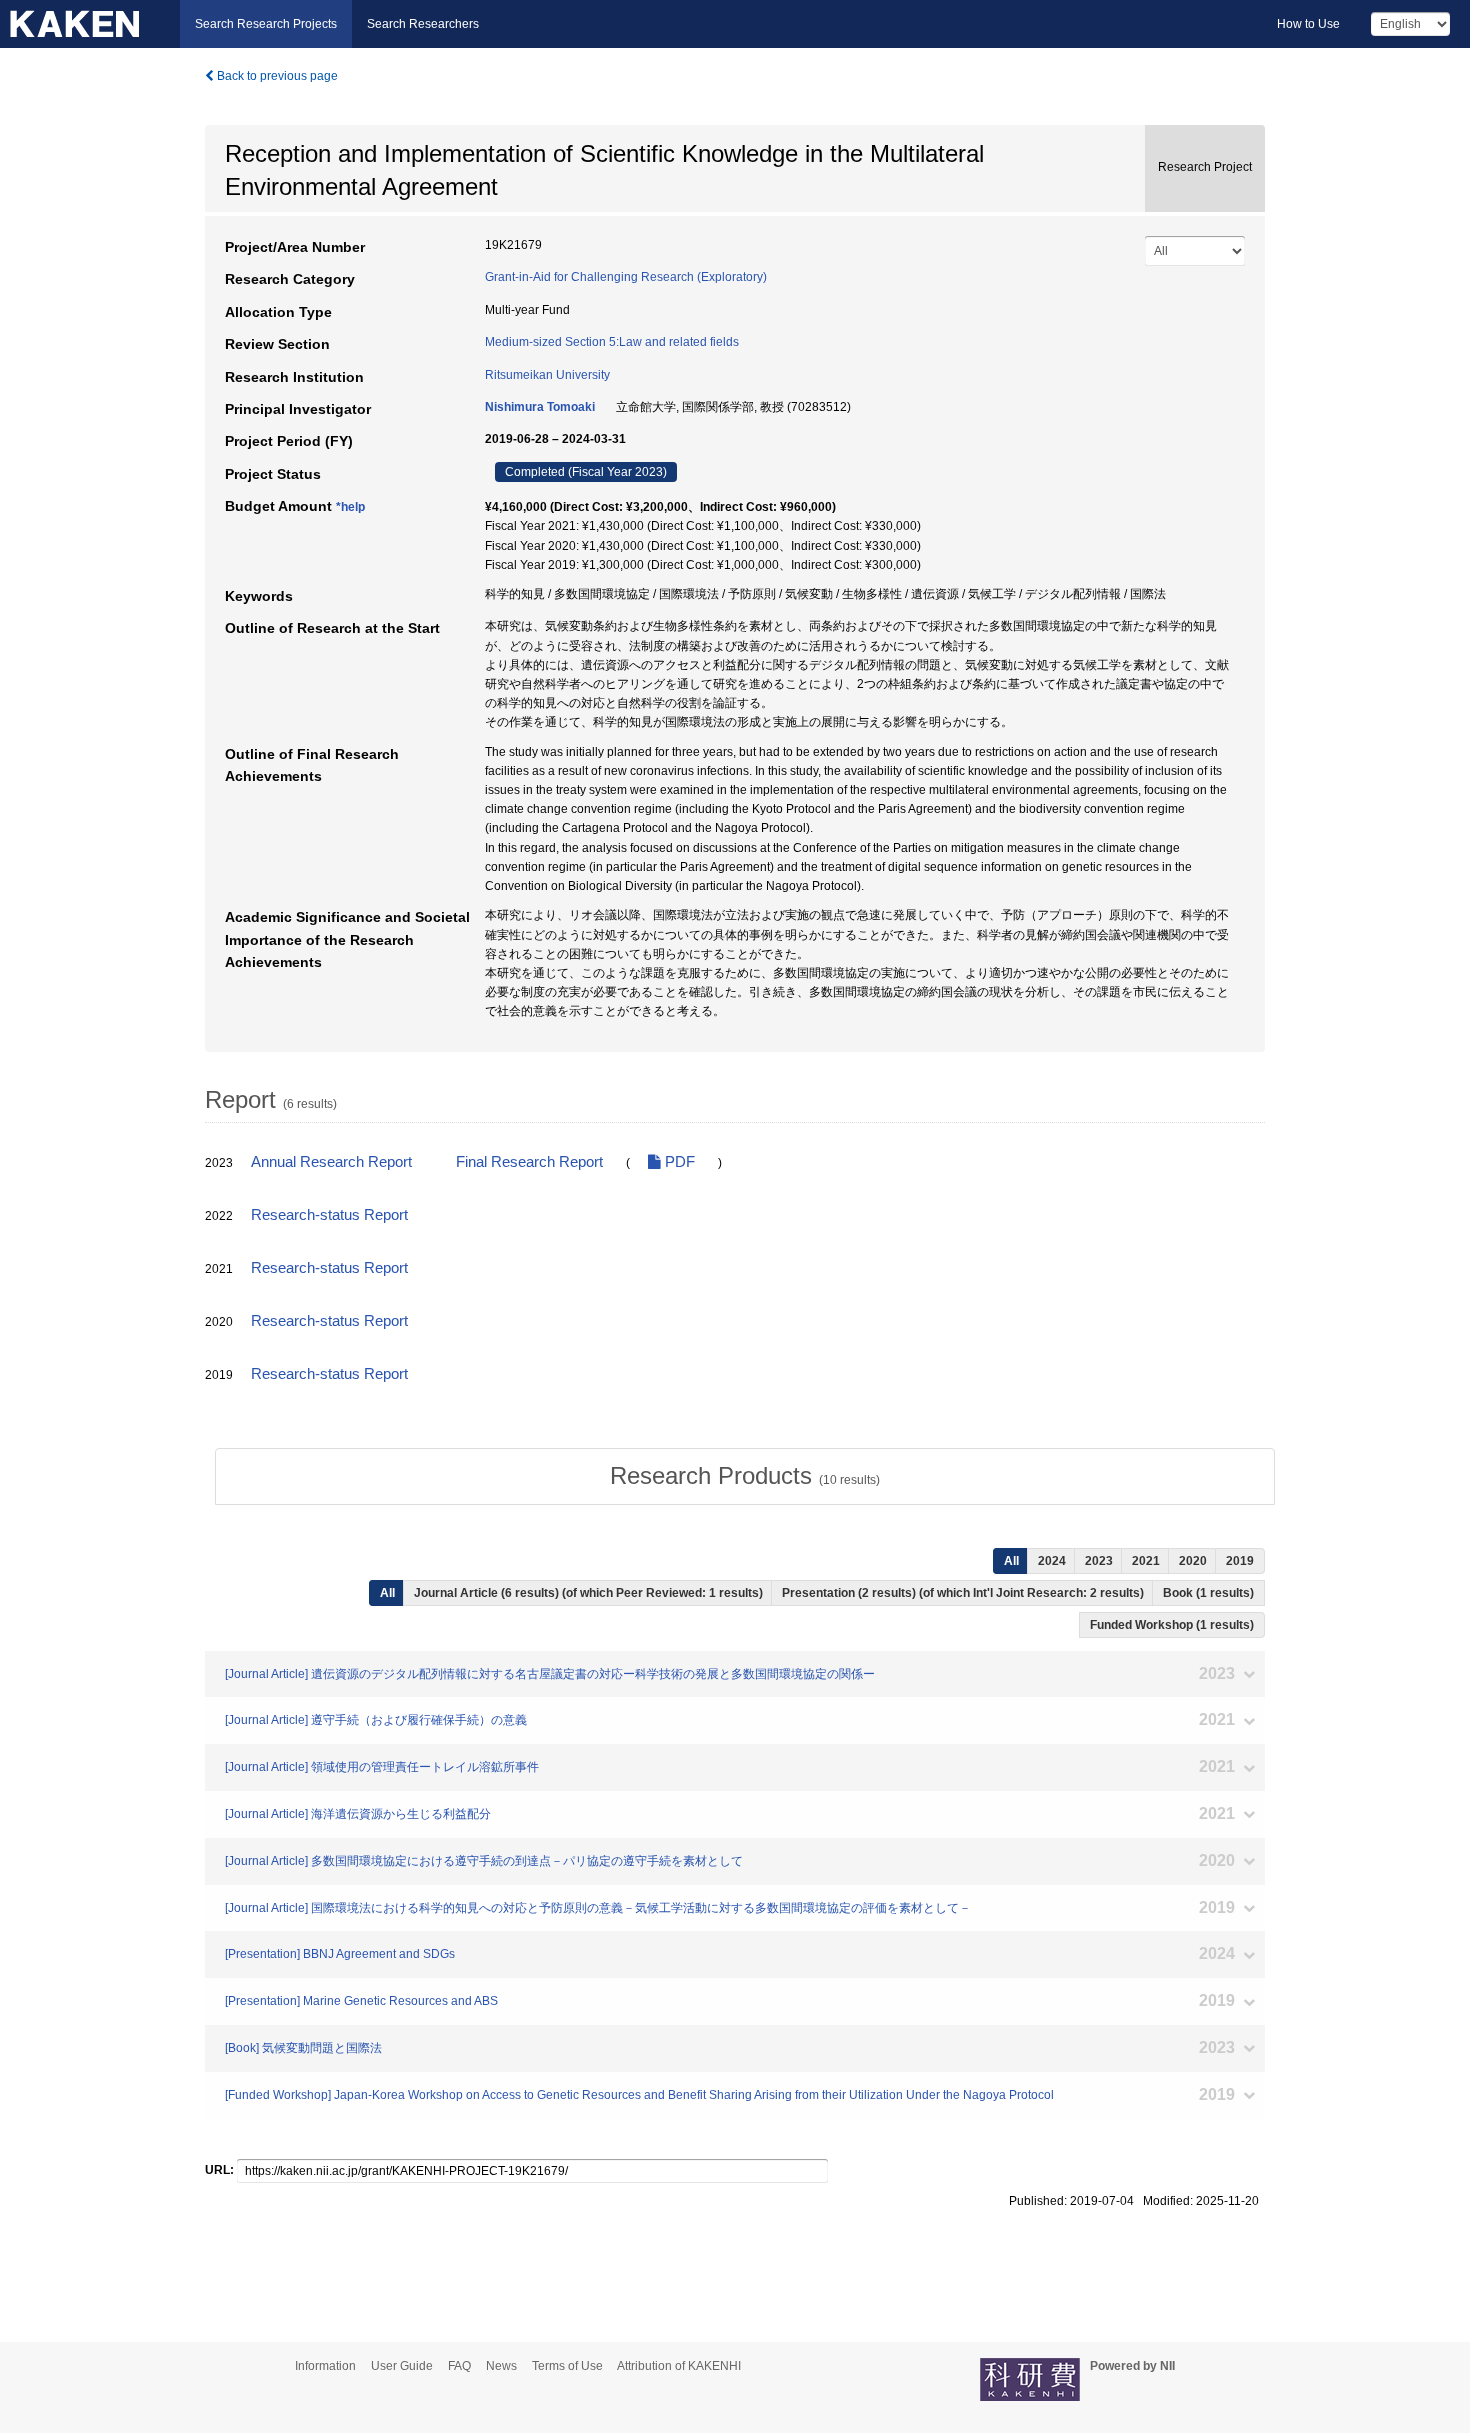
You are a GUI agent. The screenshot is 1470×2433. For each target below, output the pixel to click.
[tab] (745, 1476)
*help (350, 507)
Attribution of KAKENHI (679, 2366)
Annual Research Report (331, 1162)
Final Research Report (529, 1162)
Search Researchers (423, 24)
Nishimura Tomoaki (540, 407)
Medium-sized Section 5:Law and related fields (612, 342)
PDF (678, 1162)
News (501, 2366)
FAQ (459, 2366)
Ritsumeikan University (547, 375)
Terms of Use (567, 2366)
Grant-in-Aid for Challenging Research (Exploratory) (626, 277)
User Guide (402, 2366)
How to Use (1308, 24)
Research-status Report (329, 1215)
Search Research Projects (266, 24)
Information (325, 2366)
